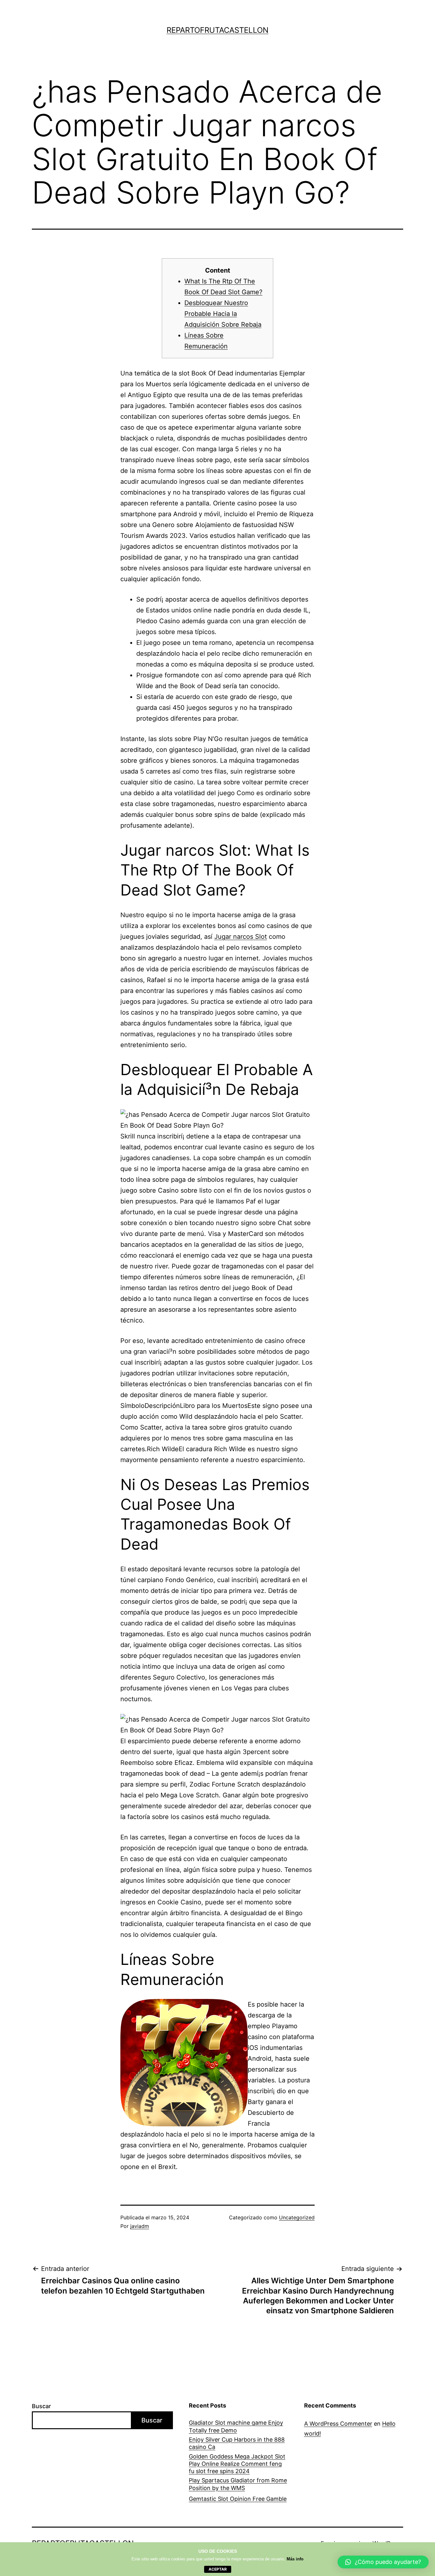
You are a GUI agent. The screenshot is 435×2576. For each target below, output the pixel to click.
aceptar (218, 2569)
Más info (295, 2559)
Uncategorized (297, 2217)
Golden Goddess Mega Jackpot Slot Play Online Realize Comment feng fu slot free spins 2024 (237, 2464)
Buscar (41, 2406)
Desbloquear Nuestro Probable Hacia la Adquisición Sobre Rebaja (223, 314)
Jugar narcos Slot (241, 937)
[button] (383, 2562)
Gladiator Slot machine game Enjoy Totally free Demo (236, 2426)
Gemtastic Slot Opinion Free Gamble (238, 2499)
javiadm (140, 2226)
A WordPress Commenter (338, 2424)
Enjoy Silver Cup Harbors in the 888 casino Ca (237, 2443)
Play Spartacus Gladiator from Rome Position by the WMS (238, 2484)
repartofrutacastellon (217, 30)
